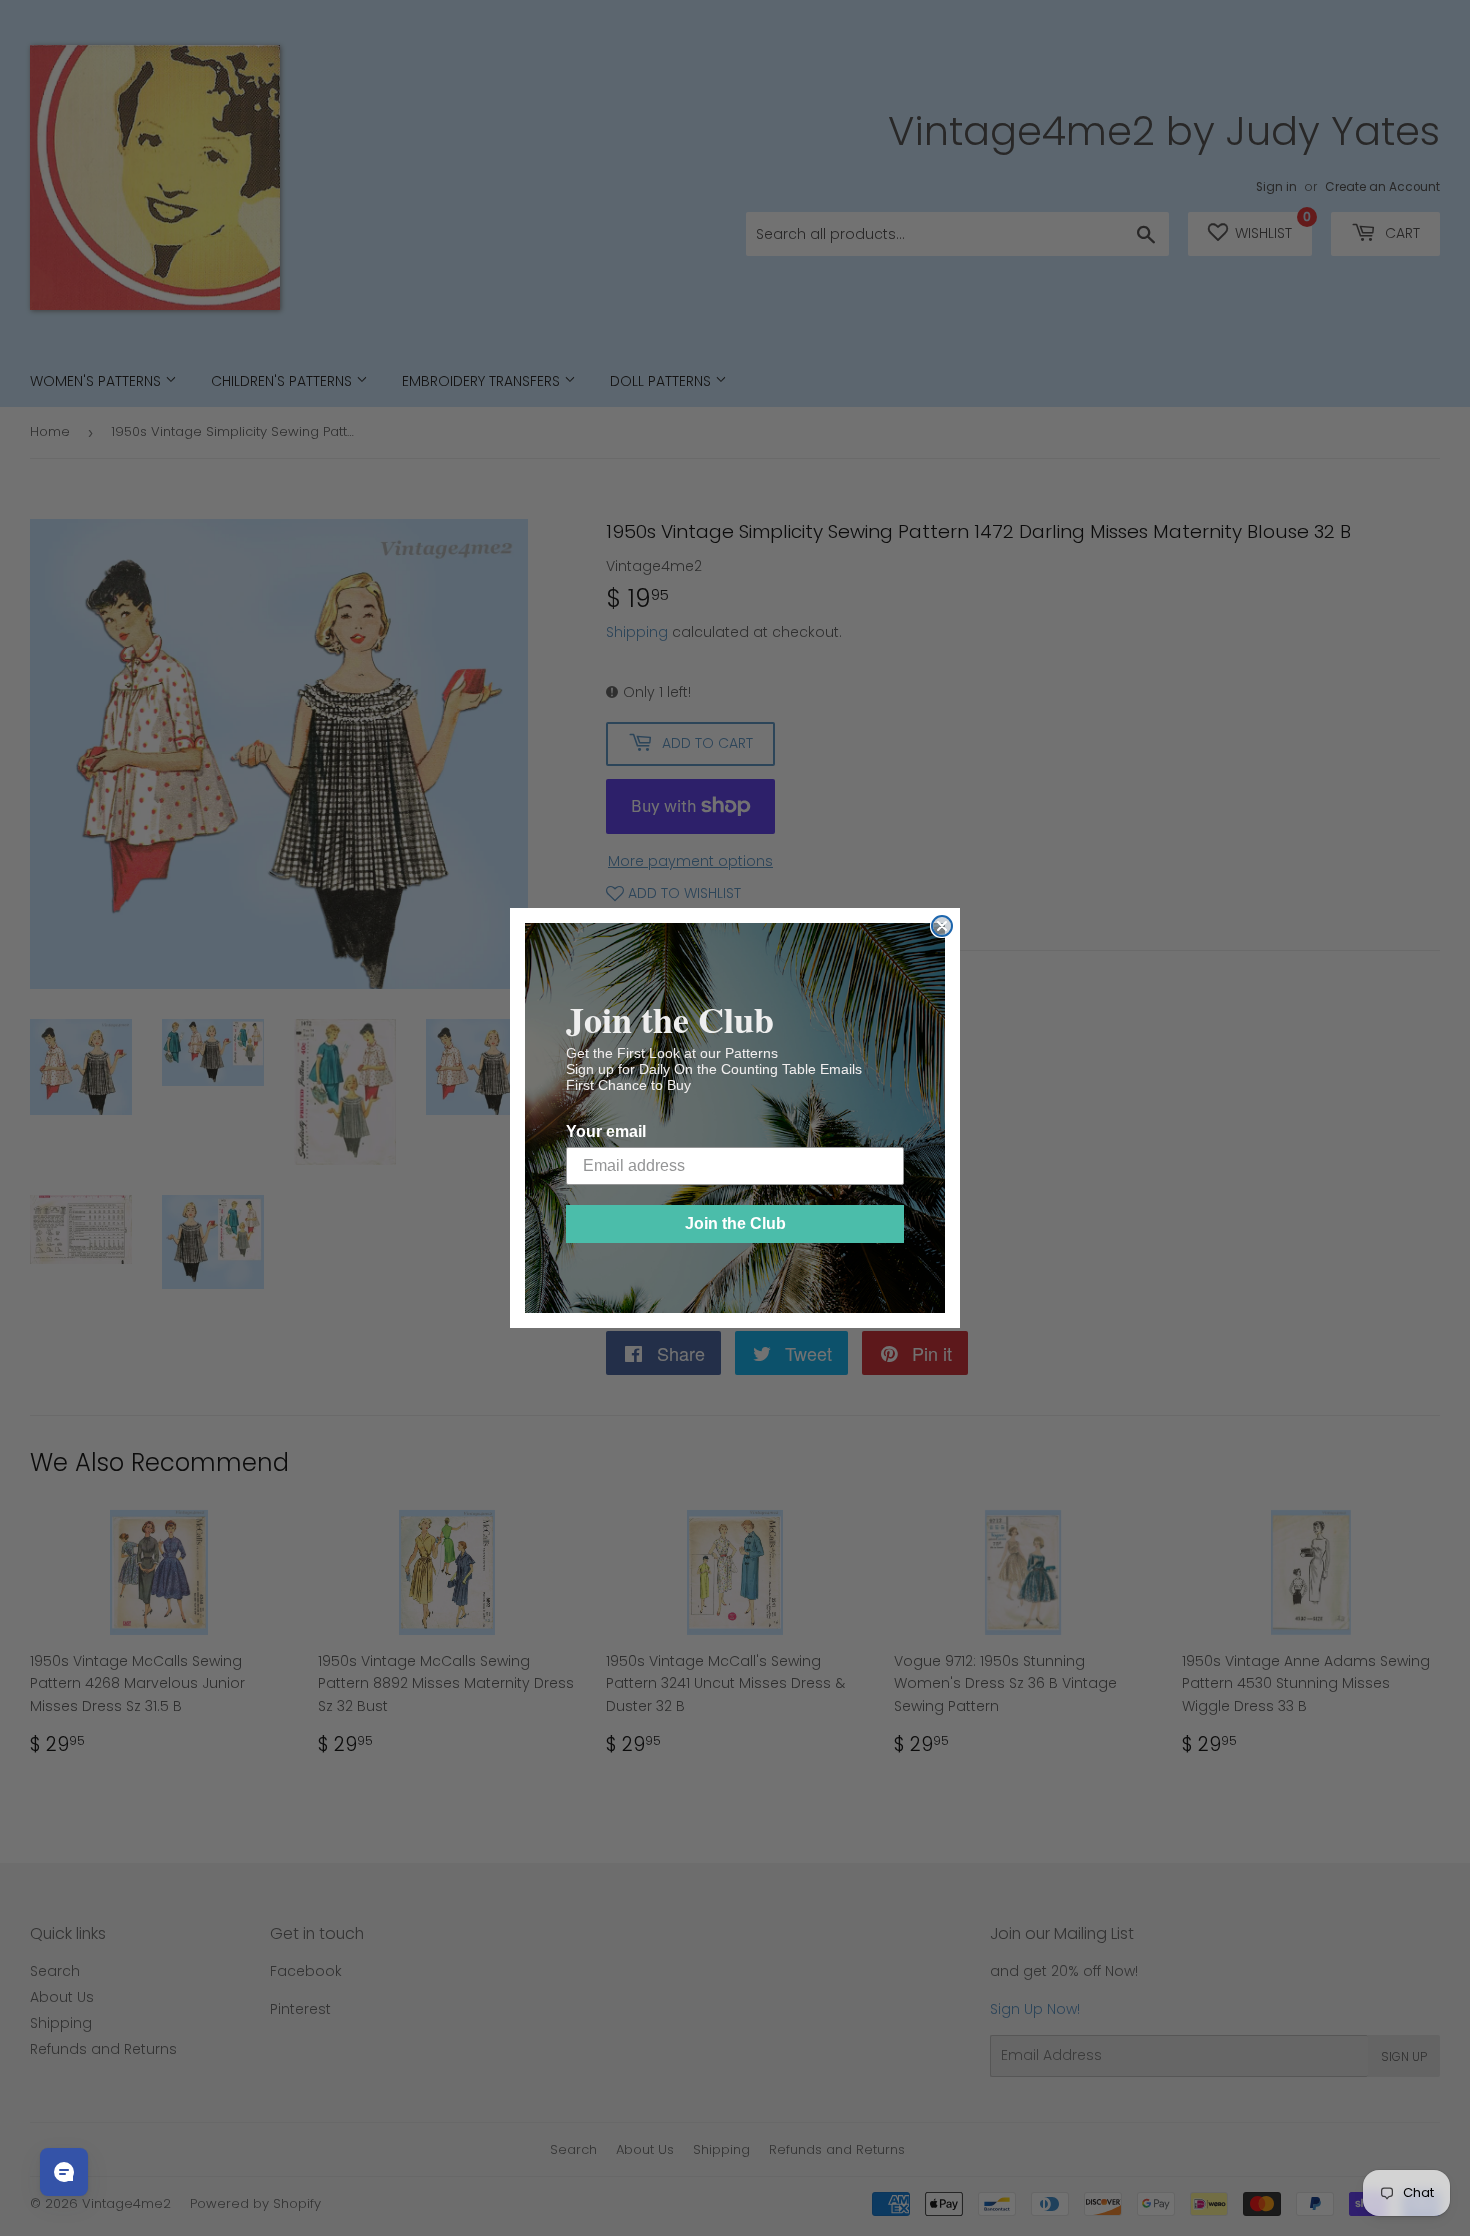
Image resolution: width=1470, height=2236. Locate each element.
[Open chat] (64, 2172)
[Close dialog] (942, 926)
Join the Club (735, 1223)
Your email (606, 1131)
